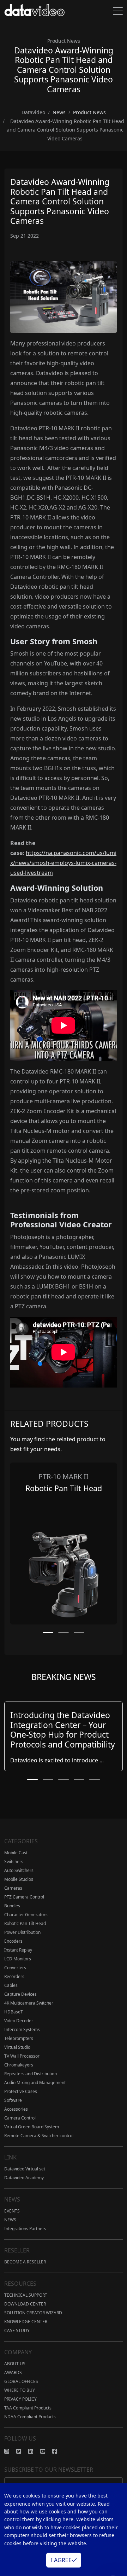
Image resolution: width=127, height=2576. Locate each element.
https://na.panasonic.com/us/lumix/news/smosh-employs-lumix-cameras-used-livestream (63, 863)
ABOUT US (15, 2364)
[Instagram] (10, 2451)
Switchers (14, 1862)
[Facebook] (58, 2451)
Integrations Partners (25, 2229)
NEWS (10, 2220)
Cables (11, 1985)
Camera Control (20, 2118)
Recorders (14, 1976)
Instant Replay (18, 1950)
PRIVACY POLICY (20, 2399)
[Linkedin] (34, 2451)
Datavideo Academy (24, 2178)
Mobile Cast (16, 1853)
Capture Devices (20, 1994)
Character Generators (26, 1915)
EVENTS (12, 2211)
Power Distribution (22, 1932)
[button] (48, 1633)
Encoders (13, 1941)
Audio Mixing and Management (35, 2083)
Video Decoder (19, 2021)
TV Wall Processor (22, 2056)
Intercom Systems (22, 2030)
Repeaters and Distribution (31, 2074)
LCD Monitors (18, 1959)
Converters (15, 1968)
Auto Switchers (19, 1870)
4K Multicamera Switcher (29, 2003)
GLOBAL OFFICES (21, 2381)
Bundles (12, 1906)
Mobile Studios (19, 1879)
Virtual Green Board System (32, 2127)
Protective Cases (21, 2091)
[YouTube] (46, 2451)
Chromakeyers (19, 2065)
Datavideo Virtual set (25, 2169)
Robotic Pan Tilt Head (25, 1923)
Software (13, 2100)
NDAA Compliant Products (30, 2417)
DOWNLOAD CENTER (25, 2304)
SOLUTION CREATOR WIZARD (33, 2313)
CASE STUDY (17, 2330)
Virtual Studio (17, 2047)
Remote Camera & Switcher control (39, 2136)
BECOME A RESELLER (25, 2262)
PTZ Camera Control (24, 1897)
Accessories (16, 2109)
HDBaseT (14, 2012)
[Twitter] (22, 2451)
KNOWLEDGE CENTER (26, 2322)
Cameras (13, 1888)
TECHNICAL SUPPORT (26, 2295)
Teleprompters (19, 2038)
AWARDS (13, 2373)
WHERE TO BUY (20, 2390)
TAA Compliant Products (28, 2408)
